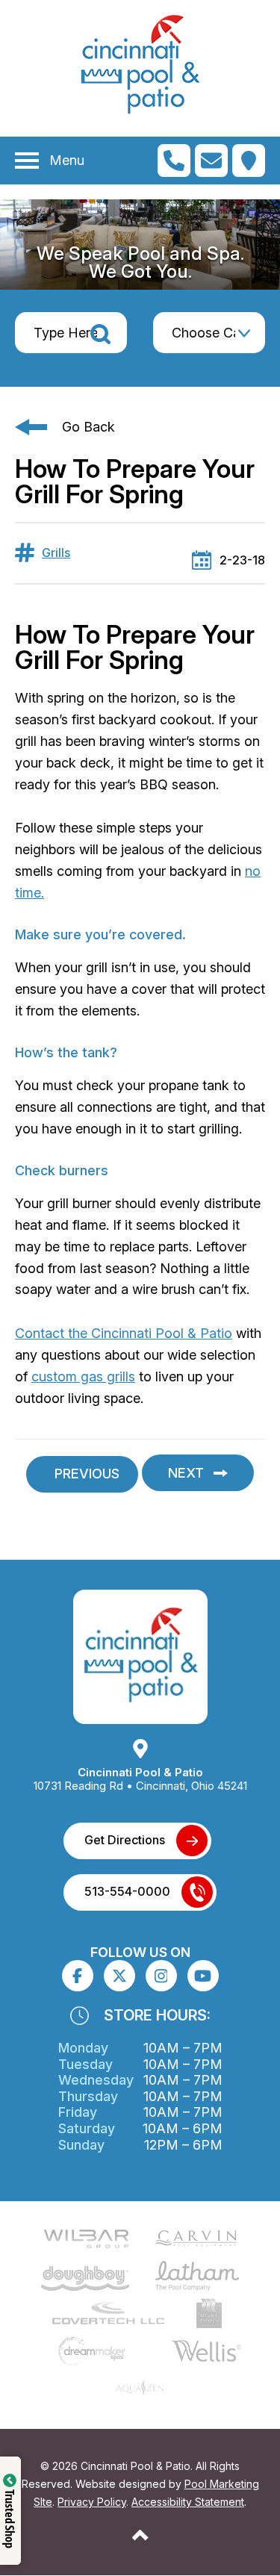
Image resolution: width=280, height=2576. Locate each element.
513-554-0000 (127, 1891)
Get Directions (125, 1840)
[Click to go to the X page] (119, 1976)
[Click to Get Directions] (249, 161)
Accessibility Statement (188, 2502)
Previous (87, 1474)
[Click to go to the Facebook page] (77, 1976)
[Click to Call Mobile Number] (174, 161)
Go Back (88, 427)
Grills (56, 553)
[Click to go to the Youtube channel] (203, 1976)
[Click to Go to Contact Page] (211, 161)
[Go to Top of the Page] (140, 2535)
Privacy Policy (92, 2502)
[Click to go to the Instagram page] (161, 1976)
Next (186, 1473)
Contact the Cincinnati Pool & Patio (124, 1333)
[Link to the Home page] (140, 1655)
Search (100, 334)
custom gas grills (83, 1376)
